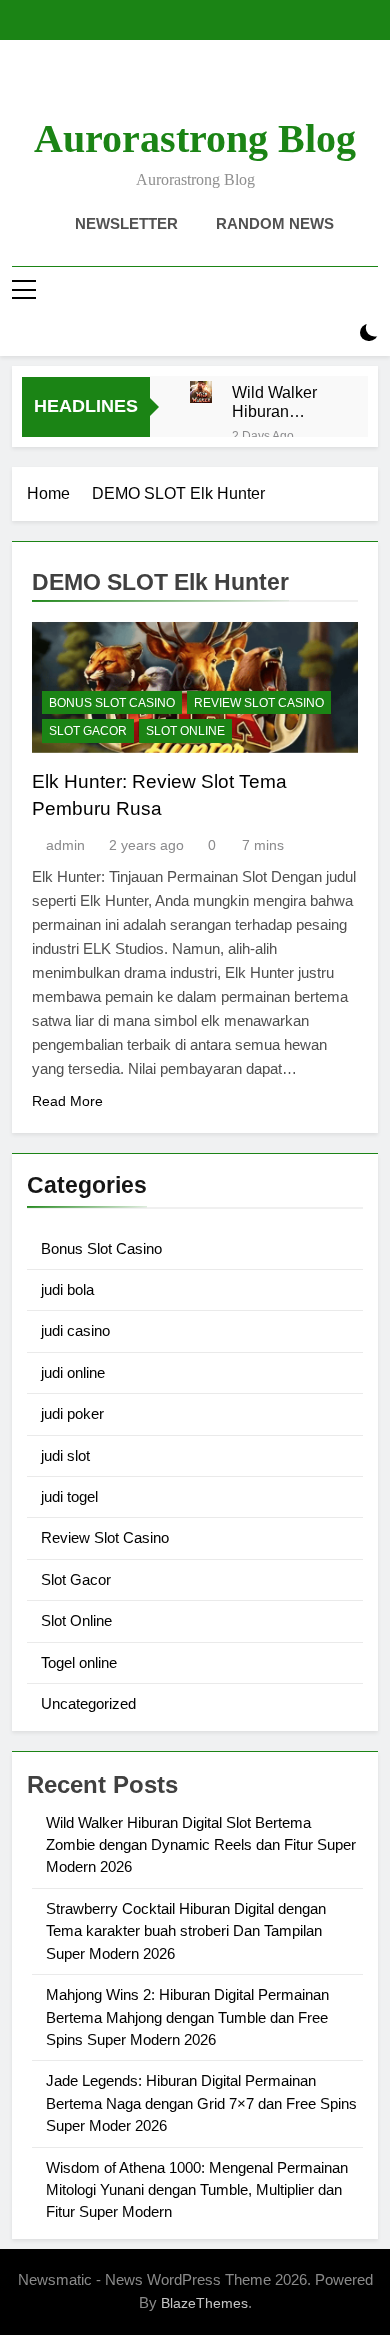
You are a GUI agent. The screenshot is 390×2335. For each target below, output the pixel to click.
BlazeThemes (204, 2303)
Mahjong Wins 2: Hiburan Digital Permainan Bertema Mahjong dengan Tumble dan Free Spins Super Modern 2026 (187, 2017)
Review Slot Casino (259, 703)
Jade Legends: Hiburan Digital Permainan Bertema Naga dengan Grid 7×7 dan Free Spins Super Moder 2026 (201, 2103)
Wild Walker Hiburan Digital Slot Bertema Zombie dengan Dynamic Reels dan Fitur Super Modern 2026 (279, 402)
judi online (73, 1372)
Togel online (79, 1662)
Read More (67, 1101)
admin (65, 845)
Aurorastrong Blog (195, 138)
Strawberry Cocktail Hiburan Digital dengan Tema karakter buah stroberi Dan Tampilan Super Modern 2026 (186, 1931)
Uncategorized (88, 1703)
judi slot (65, 1455)
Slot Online (185, 731)
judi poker (72, 1413)
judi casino (75, 1330)
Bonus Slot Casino (112, 703)
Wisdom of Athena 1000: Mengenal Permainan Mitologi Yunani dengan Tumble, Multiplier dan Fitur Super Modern (197, 2190)
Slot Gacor (88, 731)
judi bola (67, 1289)
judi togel (69, 1496)
